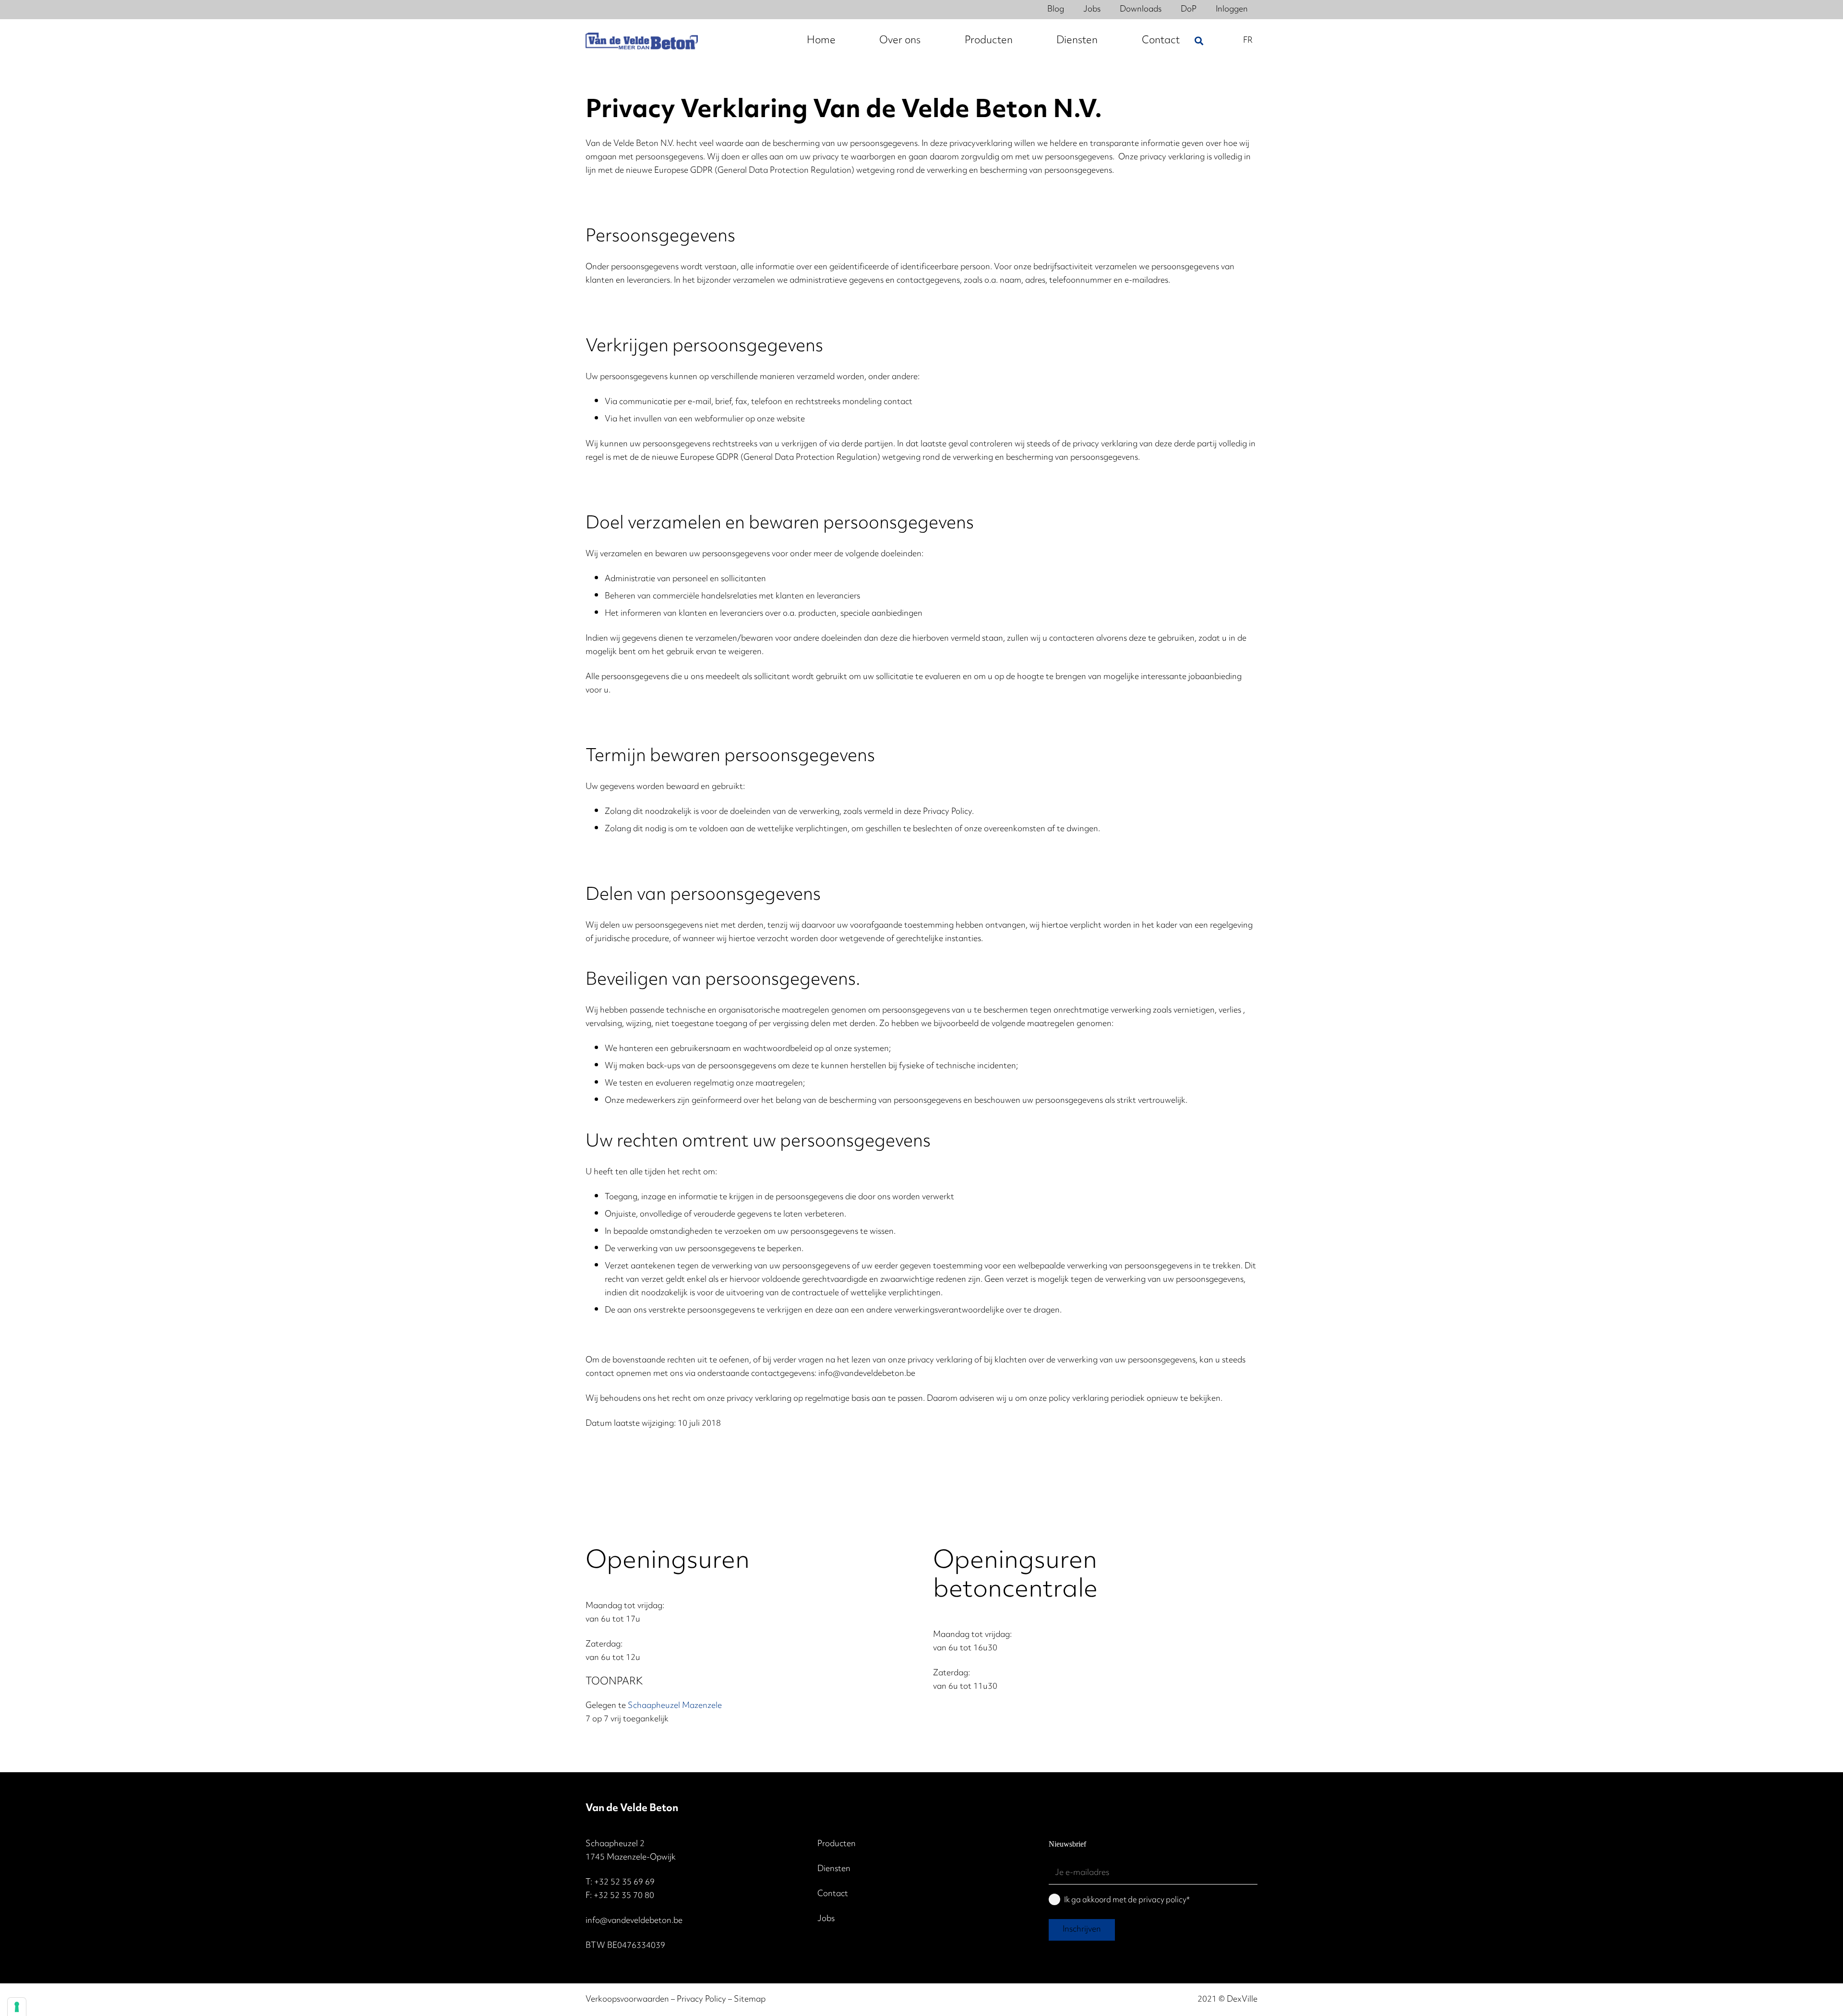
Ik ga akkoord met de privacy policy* (1127, 1900)
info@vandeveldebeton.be (634, 1921)
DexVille (1242, 2000)
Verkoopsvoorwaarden (627, 2000)
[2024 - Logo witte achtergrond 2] (642, 41)
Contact (833, 1894)
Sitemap (750, 2000)
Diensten (834, 1869)
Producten (837, 1844)
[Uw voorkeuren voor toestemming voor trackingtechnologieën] (17, 2007)
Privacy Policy (701, 2000)
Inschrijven (1082, 1930)
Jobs (826, 1919)
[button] (1199, 41)
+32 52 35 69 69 (624, 1883)
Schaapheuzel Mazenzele (675, 1706)
